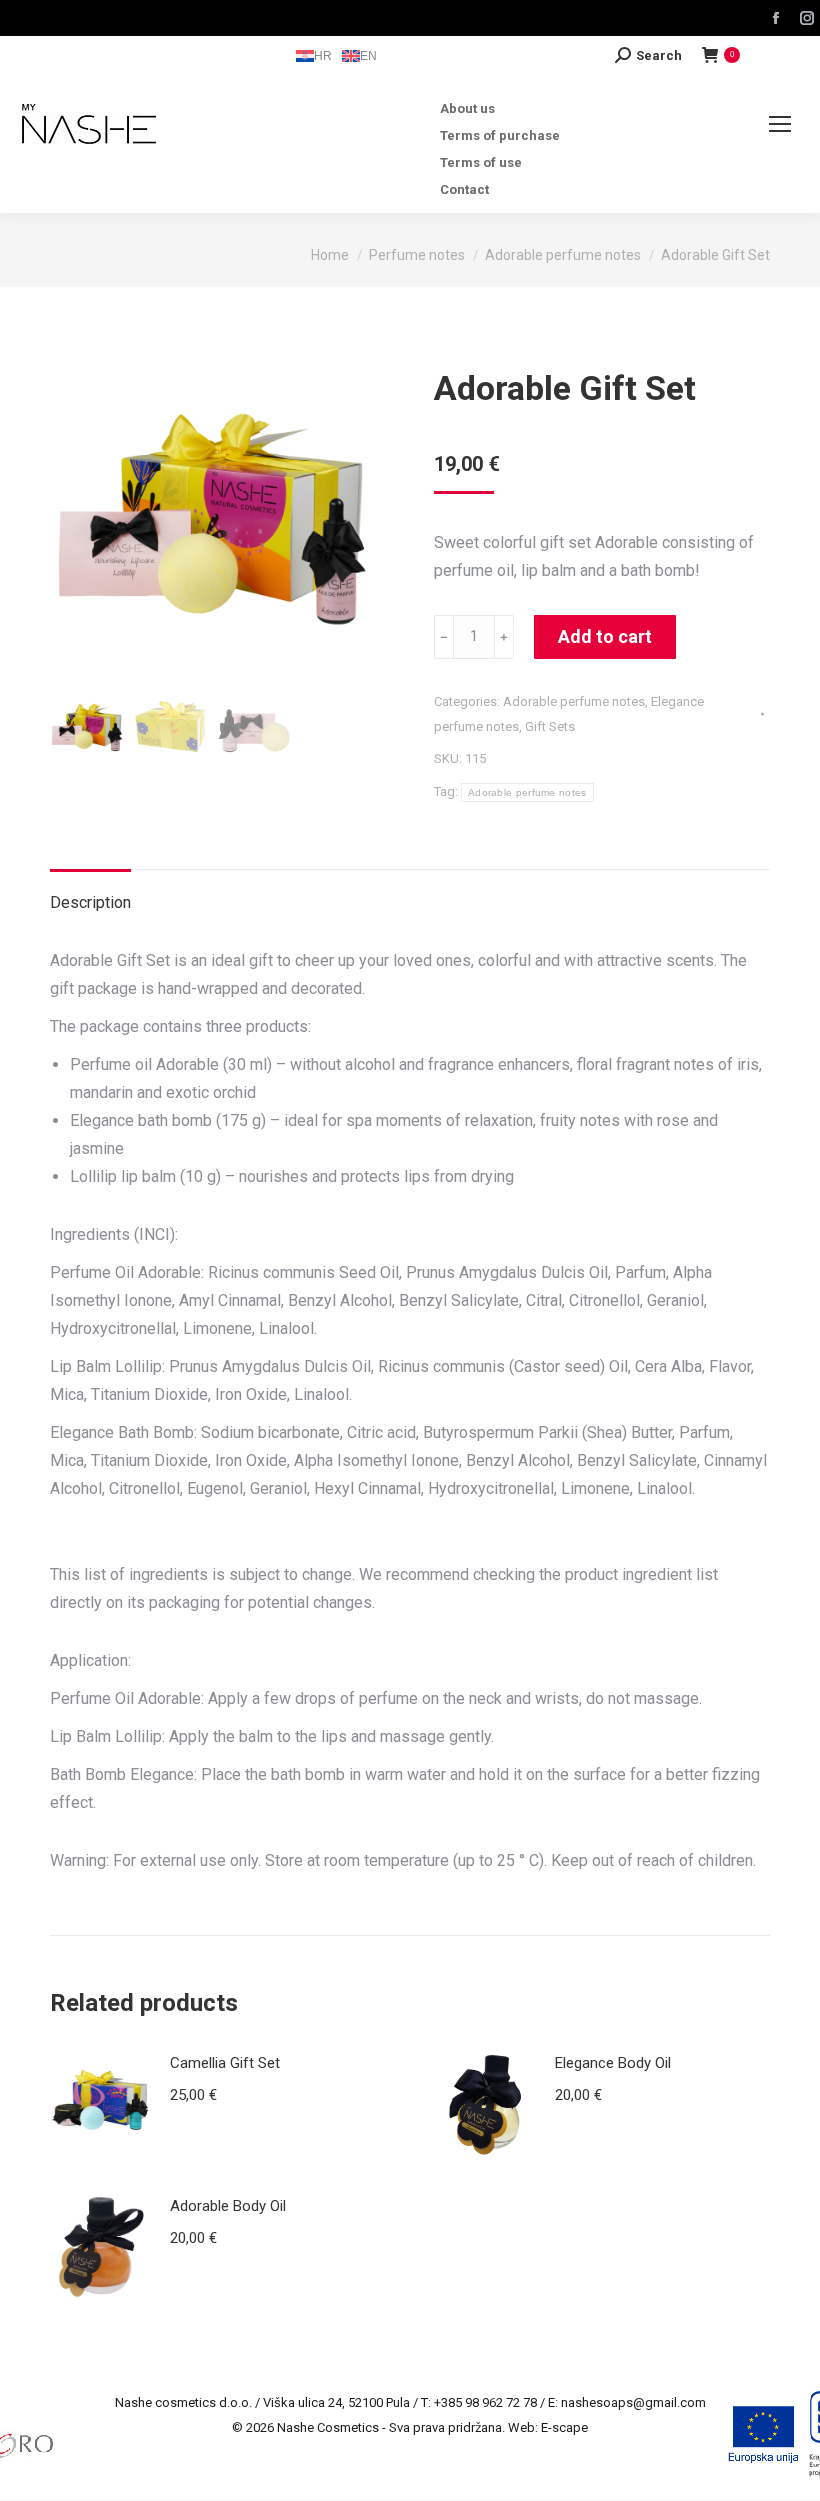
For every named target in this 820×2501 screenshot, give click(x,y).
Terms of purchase (500, 135)
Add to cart (605, 636)
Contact (464, 189)
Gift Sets (550, 726)
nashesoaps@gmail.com (633, 2402)
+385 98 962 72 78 (485, 2402)
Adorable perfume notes (574, 701)
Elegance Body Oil (613, 2063)
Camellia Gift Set (225, 2063)
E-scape (564, 2427)
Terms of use (481, 162)
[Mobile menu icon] (780, 124)
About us (467, 108)
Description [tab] (90, 902)
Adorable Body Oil (228, 2206)
